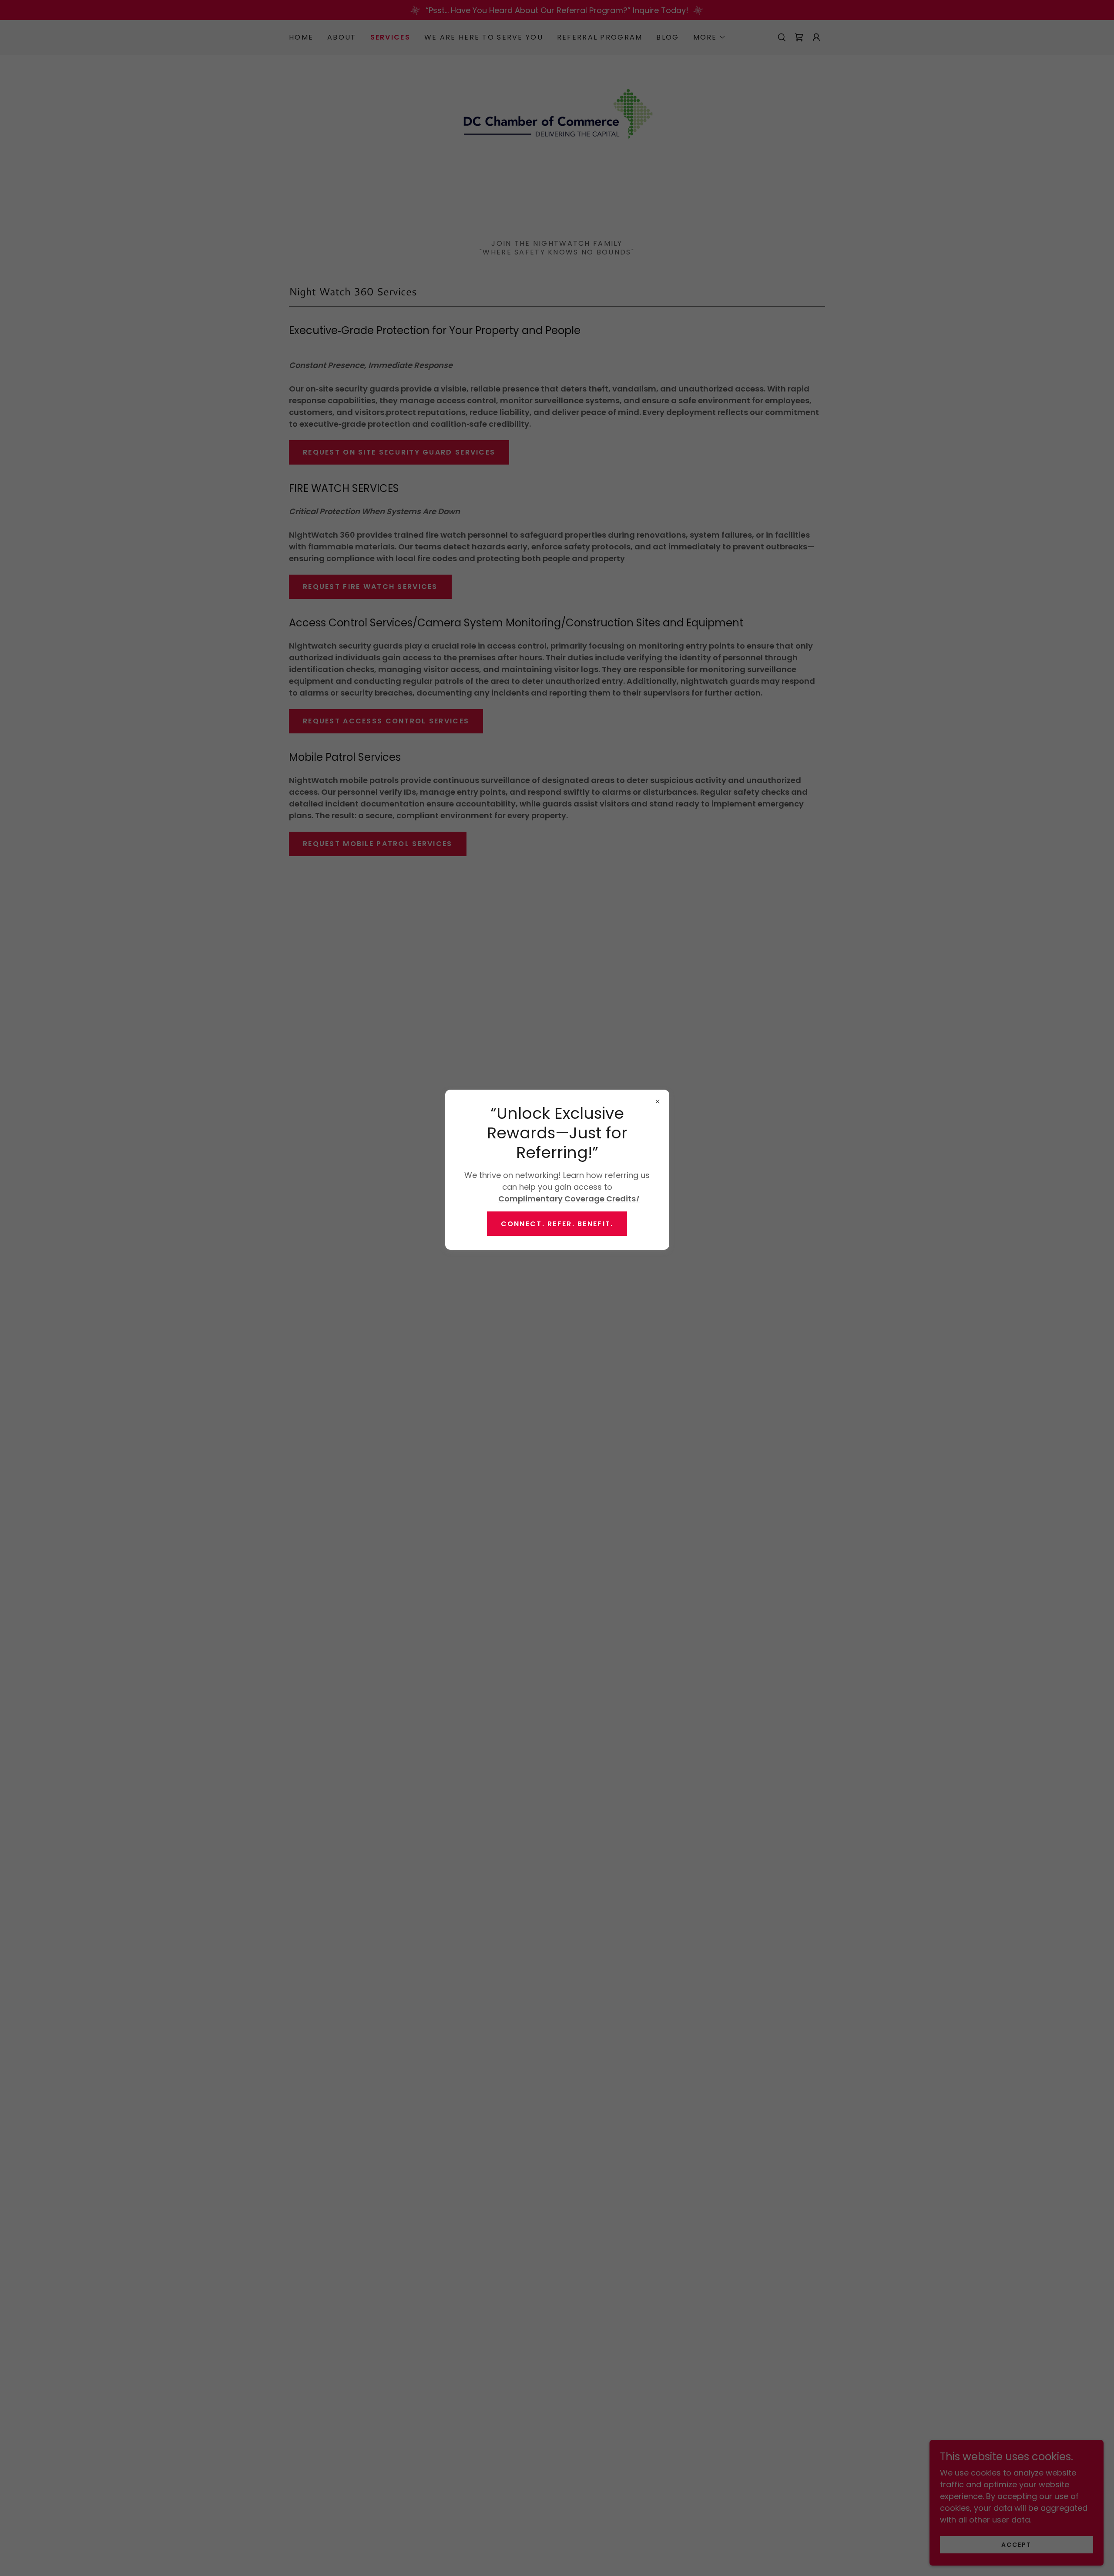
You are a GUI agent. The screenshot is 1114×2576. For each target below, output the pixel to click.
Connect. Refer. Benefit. (557, 1223)
